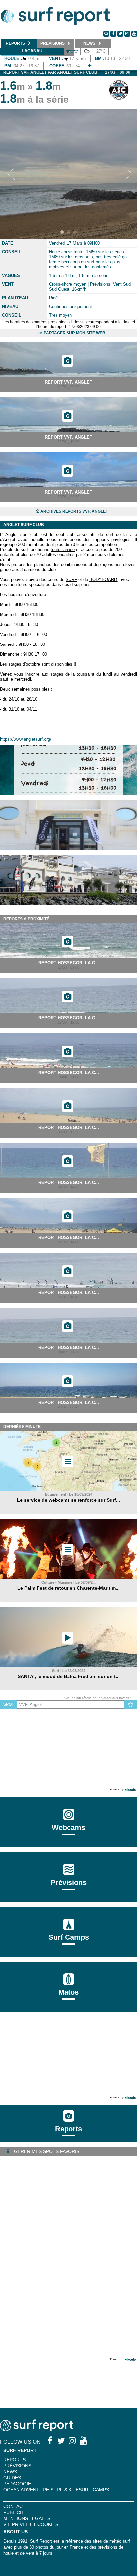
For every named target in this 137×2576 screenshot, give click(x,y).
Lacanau (32, 51)
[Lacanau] (90, 66)
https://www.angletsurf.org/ (26, 739)
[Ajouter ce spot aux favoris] (131, 1705)
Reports (68, 2129)
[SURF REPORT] (37, 2430)
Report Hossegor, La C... (69, 963)
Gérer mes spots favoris (46, 2151)
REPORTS (14, 2460)
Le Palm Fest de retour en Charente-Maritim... (68, 1588)
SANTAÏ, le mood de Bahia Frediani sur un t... (69, 1676)
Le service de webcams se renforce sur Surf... (68, 1500)
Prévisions (17, 2466)
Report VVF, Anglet (68, 382)
